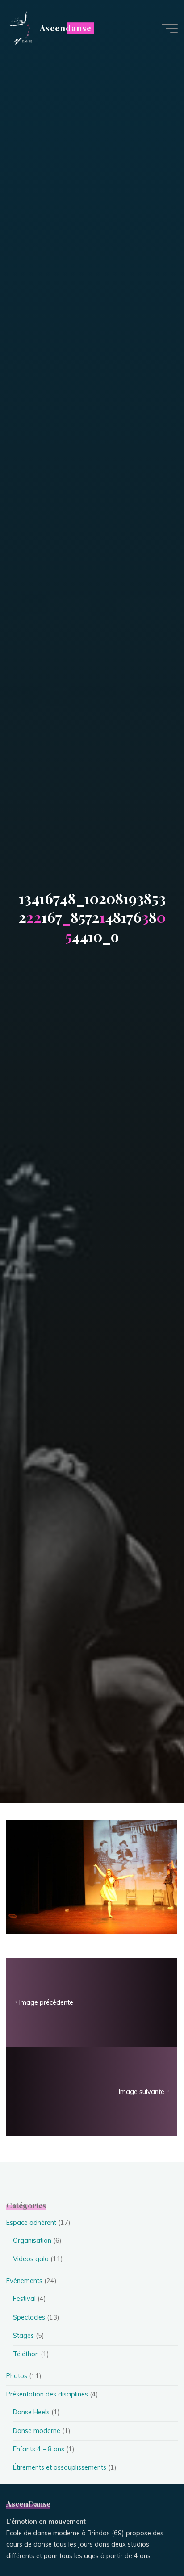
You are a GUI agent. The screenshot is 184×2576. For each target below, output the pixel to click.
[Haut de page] (149, 2541)
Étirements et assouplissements (60, 2467)
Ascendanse (65, 28)
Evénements (24, 2281)
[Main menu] (170, 28)
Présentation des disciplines (47, 2394)
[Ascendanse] (20, 28)
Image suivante (142, 2092)
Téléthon (26, 2354)
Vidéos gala (31, 2259)
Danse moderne (37, 2431)
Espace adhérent (31, 2223)
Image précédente (46, 2002)
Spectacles (29, 2317)
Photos (17, 2376)
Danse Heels (31, 2412)
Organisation (32, 2241)
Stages (23, 2336)
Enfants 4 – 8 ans (39, 2449)
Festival (24, 2299)
